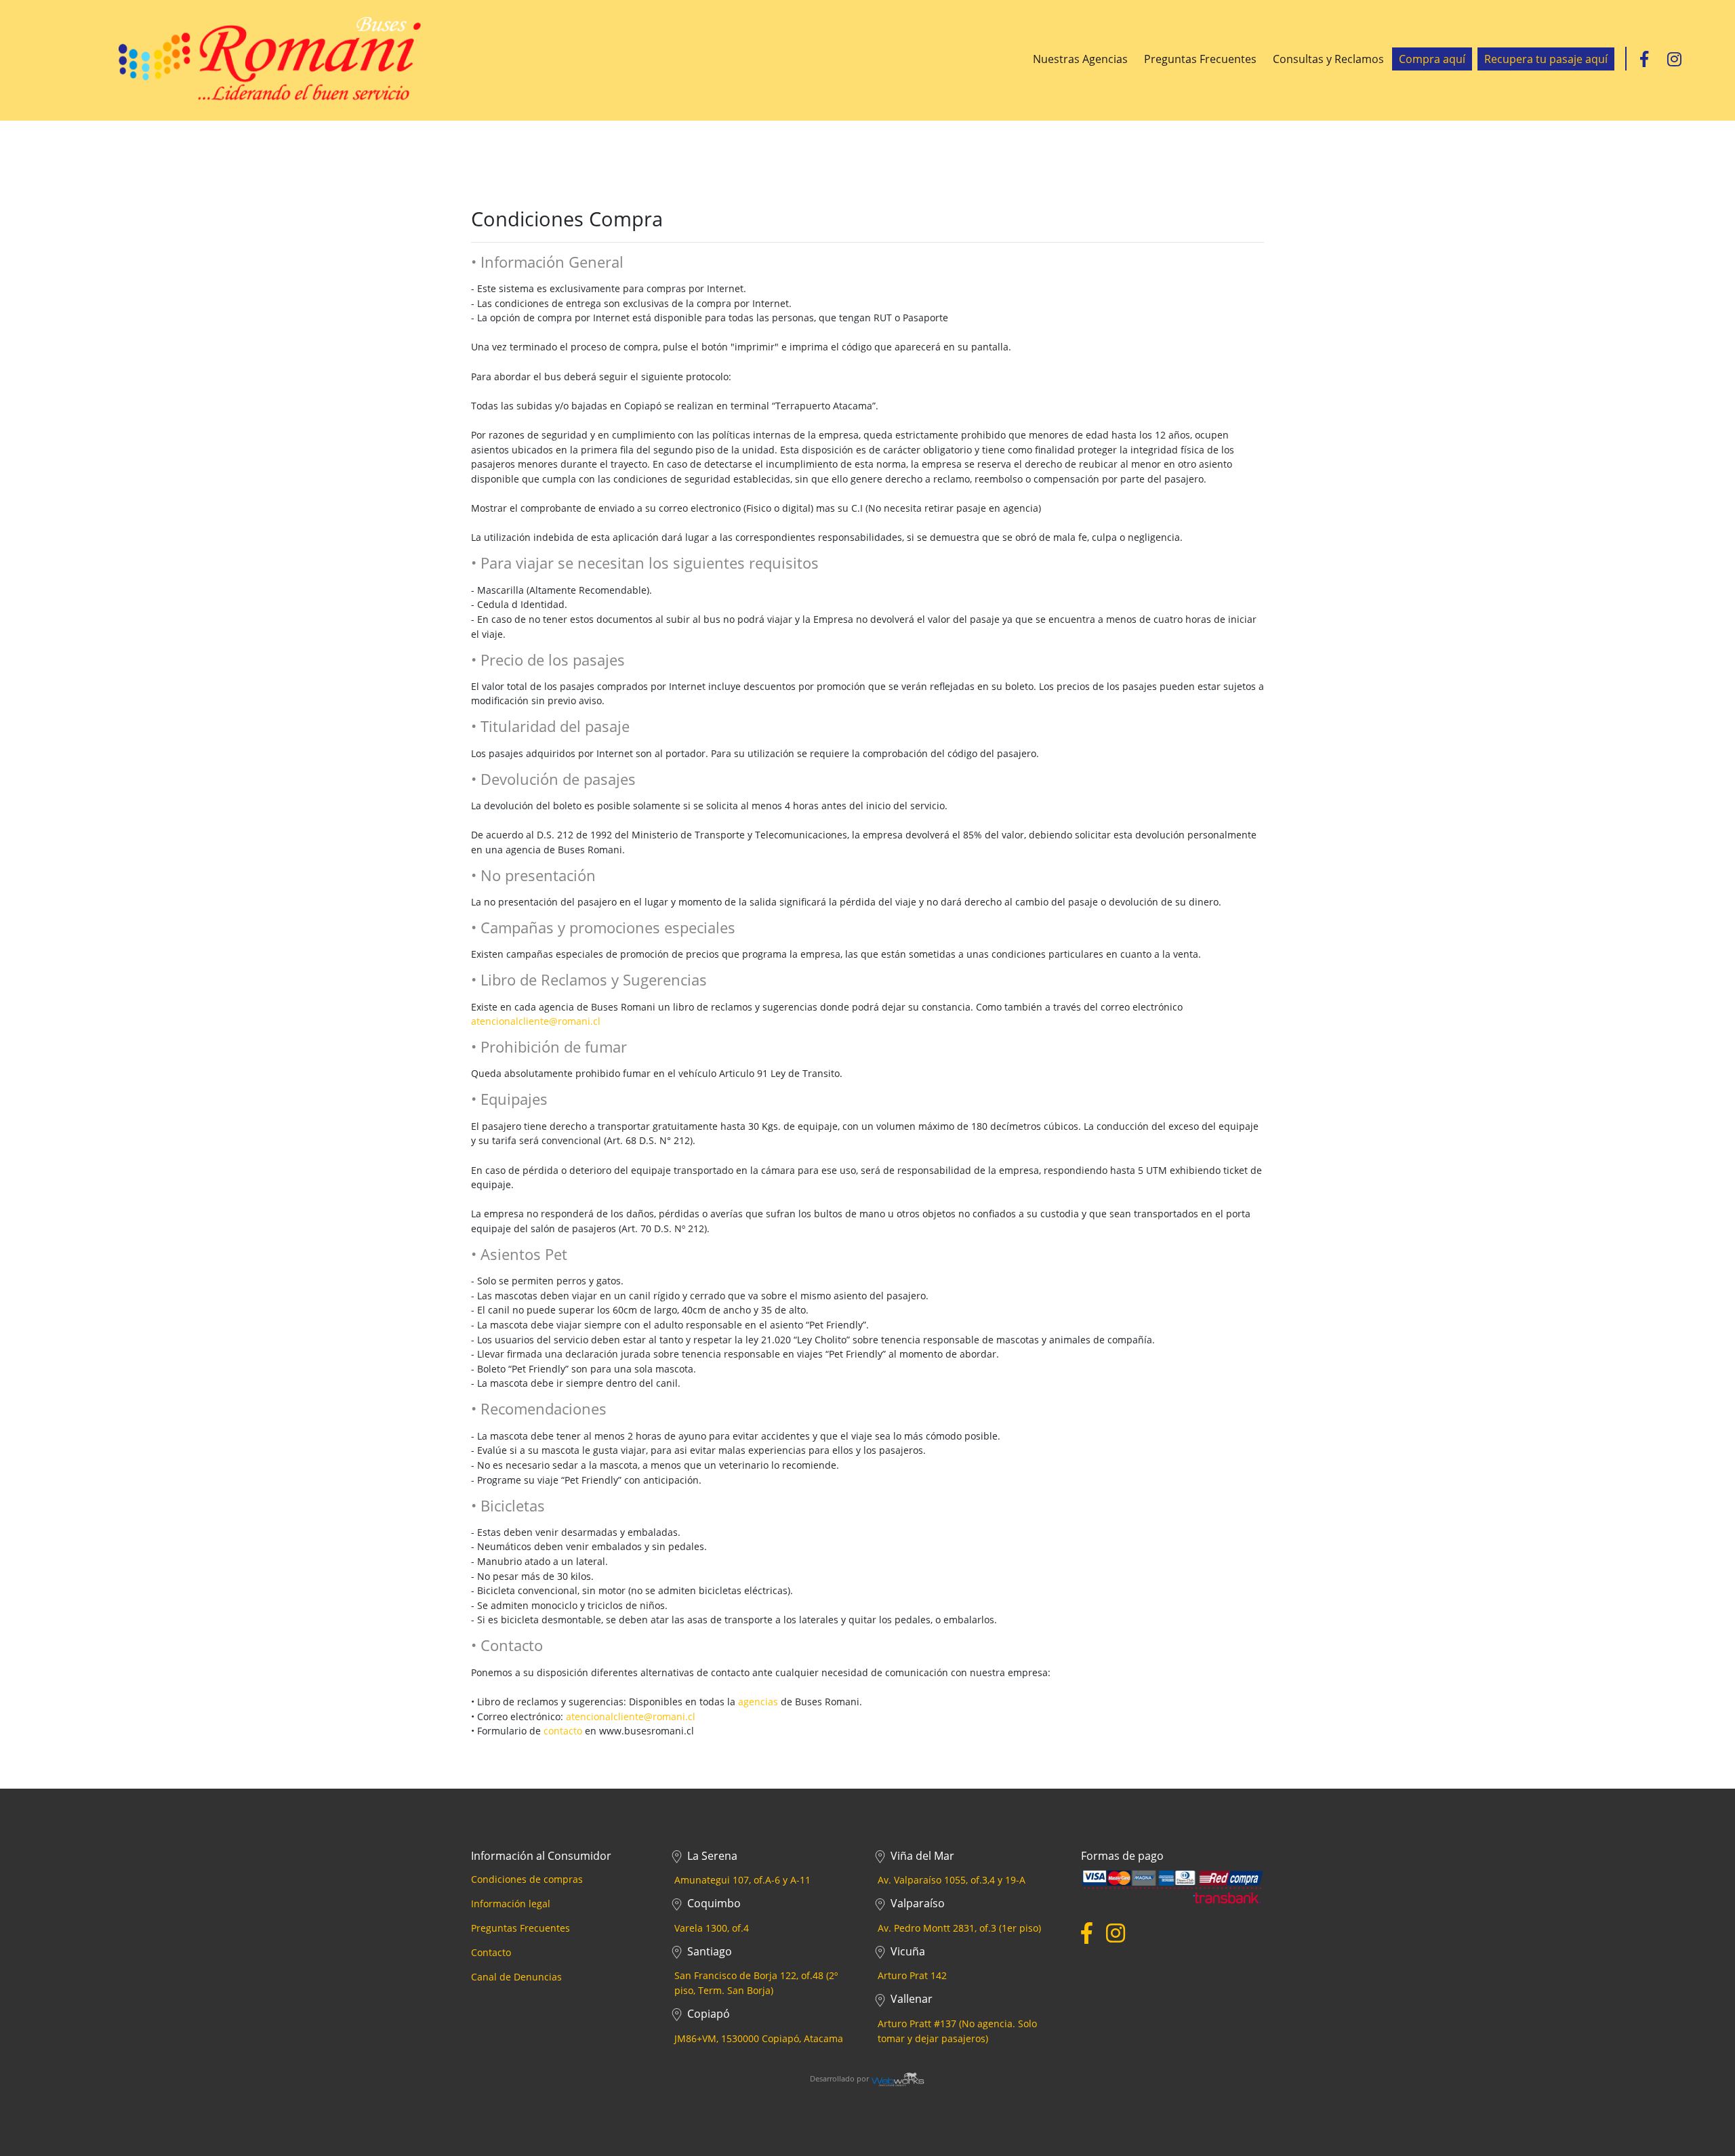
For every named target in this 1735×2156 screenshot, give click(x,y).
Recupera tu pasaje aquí (1546, 59)
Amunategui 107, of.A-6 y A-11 (742, 1880)
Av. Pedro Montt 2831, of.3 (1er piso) (959, 1928)
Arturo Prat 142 (912, 1975)
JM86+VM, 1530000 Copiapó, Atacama (759, 2038)
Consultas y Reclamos (1328, 59)
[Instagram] (1674, 59)
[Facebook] (1644, 59)
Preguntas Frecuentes (1200, 59)
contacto (563, 1731)
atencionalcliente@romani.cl (536, 1021)
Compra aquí (1432, 59)
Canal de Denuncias (516, 1977)
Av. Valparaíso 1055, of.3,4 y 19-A (952, 1880)
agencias (758, 1702)
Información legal (511, 1904)
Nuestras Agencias (1080, 59)
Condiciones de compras (527, 1879)
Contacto (491, 1952)
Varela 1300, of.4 (712, 1928)
